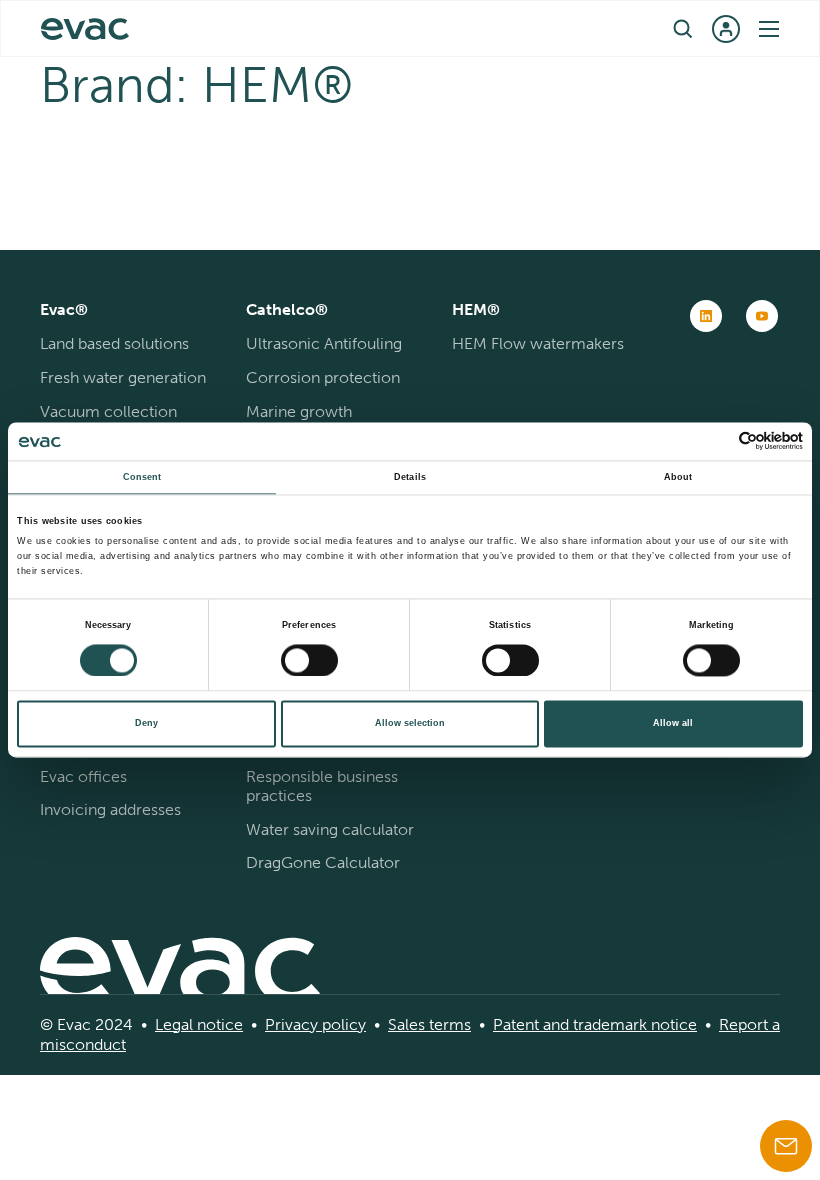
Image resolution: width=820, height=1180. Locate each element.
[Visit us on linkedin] (706, 316)
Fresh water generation (123, 377)
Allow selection (410, 724)
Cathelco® (287, 309)
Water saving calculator (330, 829)
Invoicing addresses (110, 809)
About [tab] (678, 477)
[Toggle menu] (769, 29)
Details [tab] (410, 477)
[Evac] (85, 29)
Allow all (673, 724)
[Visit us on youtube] (762, 316)
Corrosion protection (323, 377)
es (417, 1024)
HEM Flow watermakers (538, 343)
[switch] (309, 660)
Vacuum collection (108, 411)
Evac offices (83, 776)
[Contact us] (786, 1146)
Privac (287, 1024)
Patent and (531, 1024)
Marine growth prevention (299, 421)
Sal (398, 1024)
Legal (174, 1024)
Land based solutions (114, 343)
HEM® (476, 309)
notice (218, 1024)
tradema (601, 1024)
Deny (146, 724)
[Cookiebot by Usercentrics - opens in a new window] (715, 441)
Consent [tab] (142, 477)
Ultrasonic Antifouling (324, 343)
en (399, 28)
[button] (683, 28)
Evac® (64, 309)
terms (448, 1024)
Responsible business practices (322, 786)
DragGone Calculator (323, 862)
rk (640, 1024)
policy (342, 1024)
